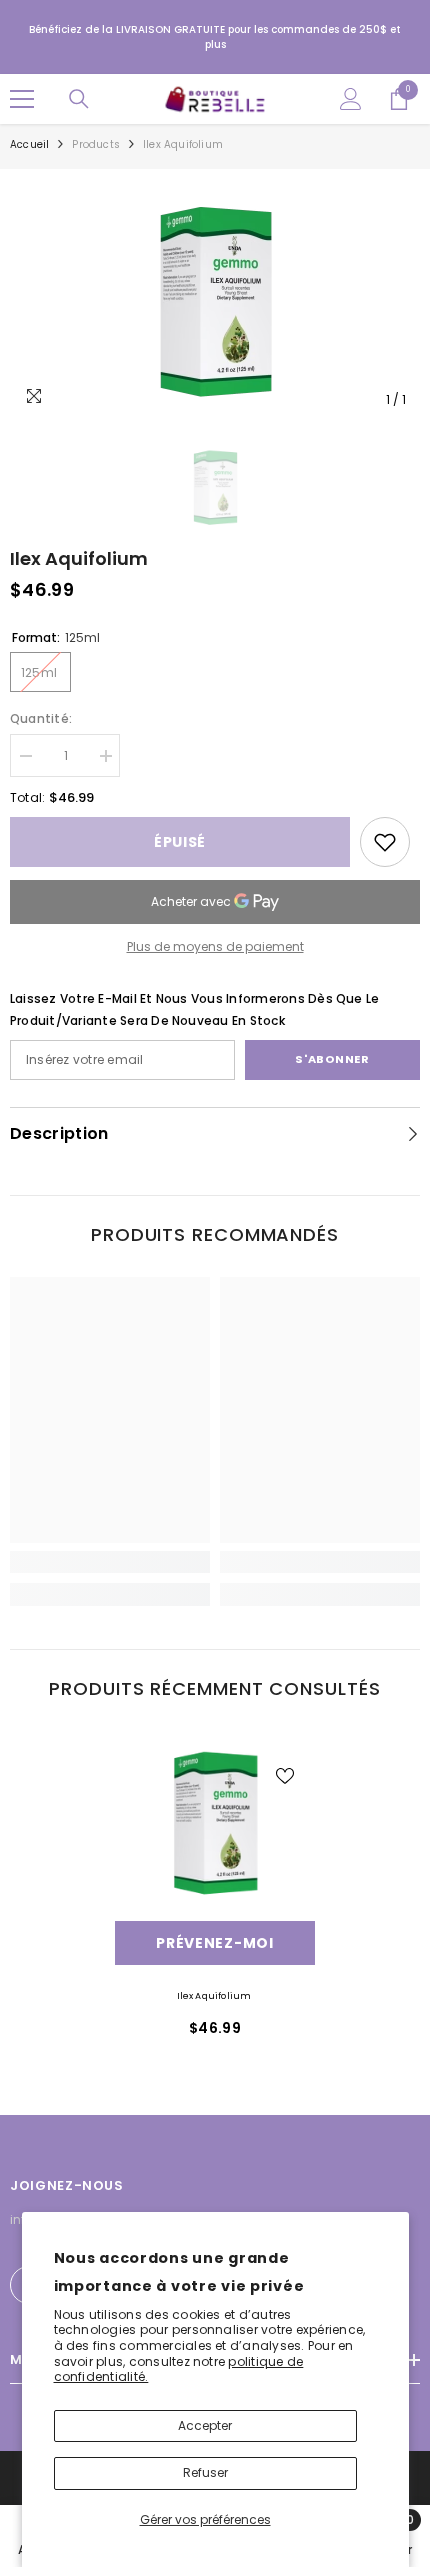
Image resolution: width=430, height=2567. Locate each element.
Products (96, 144)
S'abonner (332, 1059)
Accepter (205, 2425)
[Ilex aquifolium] (215, 1821)
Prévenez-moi (214, 1943)
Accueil (29, 144)
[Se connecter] (351, 99)
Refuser (205, 2472)
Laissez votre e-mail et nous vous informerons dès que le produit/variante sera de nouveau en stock (194, 1009)
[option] (215, 299)
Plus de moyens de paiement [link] (215, 946)
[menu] (22, 99)
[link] (385, 842)
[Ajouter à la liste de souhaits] (285, 1776)
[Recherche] (79, 99)
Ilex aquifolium (215, 1996)
